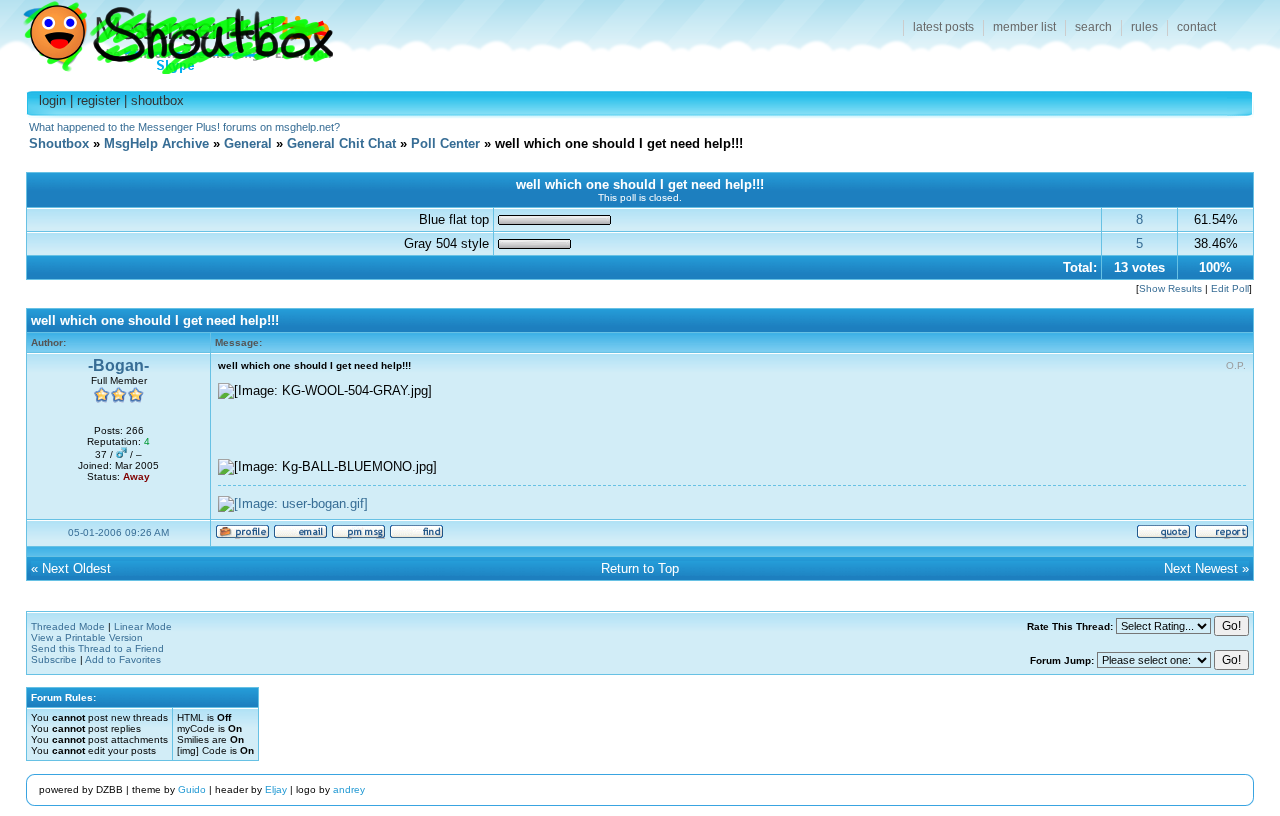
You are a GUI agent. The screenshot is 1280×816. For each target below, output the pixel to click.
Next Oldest (76, 568)
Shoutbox (166, 32)
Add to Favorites (123, 659)
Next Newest (1201, 568)
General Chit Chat (341, 143)
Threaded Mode (68, 626)
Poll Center (445, 143)
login (52, 100)
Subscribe (54, 659)
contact (1196, 27)
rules (1144, 27)
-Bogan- (118, 365)
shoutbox (157, 100)
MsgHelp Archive (156, 143)
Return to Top (640, 568)
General (248, 143)
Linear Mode (143, 626)
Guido (192, 789)
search (1093, 27)
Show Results (1170, 288)
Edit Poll (1230, 288)
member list (1024, 27)
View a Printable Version (87, 637)
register (98, 100)
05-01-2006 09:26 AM (118, 532)
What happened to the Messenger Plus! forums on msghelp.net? (184, 127)
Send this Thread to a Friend (97, 648)
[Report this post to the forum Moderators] (1221, 535)
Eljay (276, 789)
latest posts (943, 27)
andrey (349, 789)
